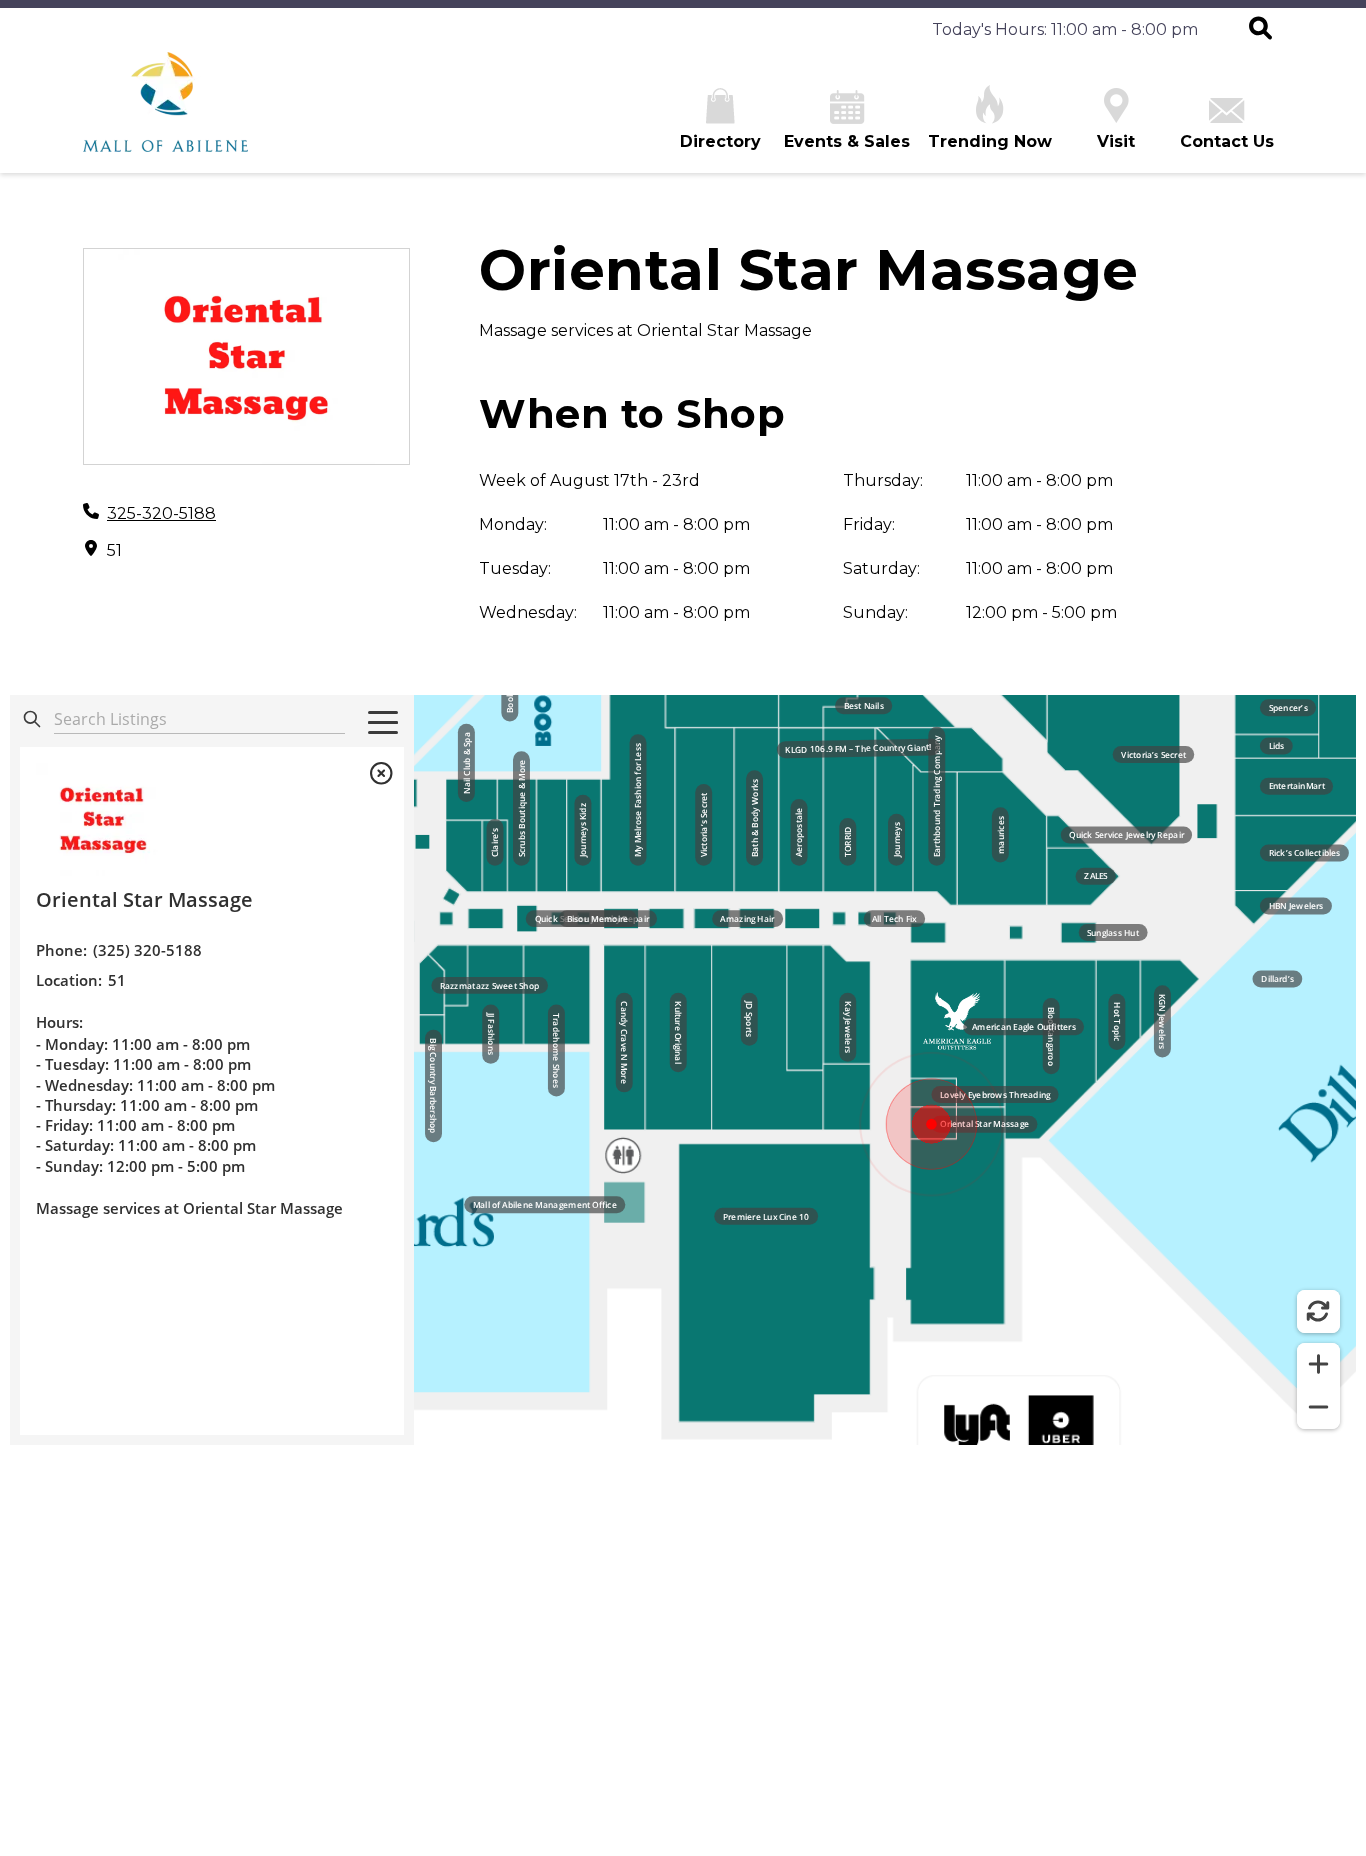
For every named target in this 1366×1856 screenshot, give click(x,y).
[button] (1260, 30)
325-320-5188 (161, 513)
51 (114, 550)
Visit (1116, 141)
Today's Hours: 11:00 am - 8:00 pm (1065, 29)
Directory (720, 141)
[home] (165, 112)
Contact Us (1227, 141)
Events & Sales (847, 141)
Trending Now (990, 141)
